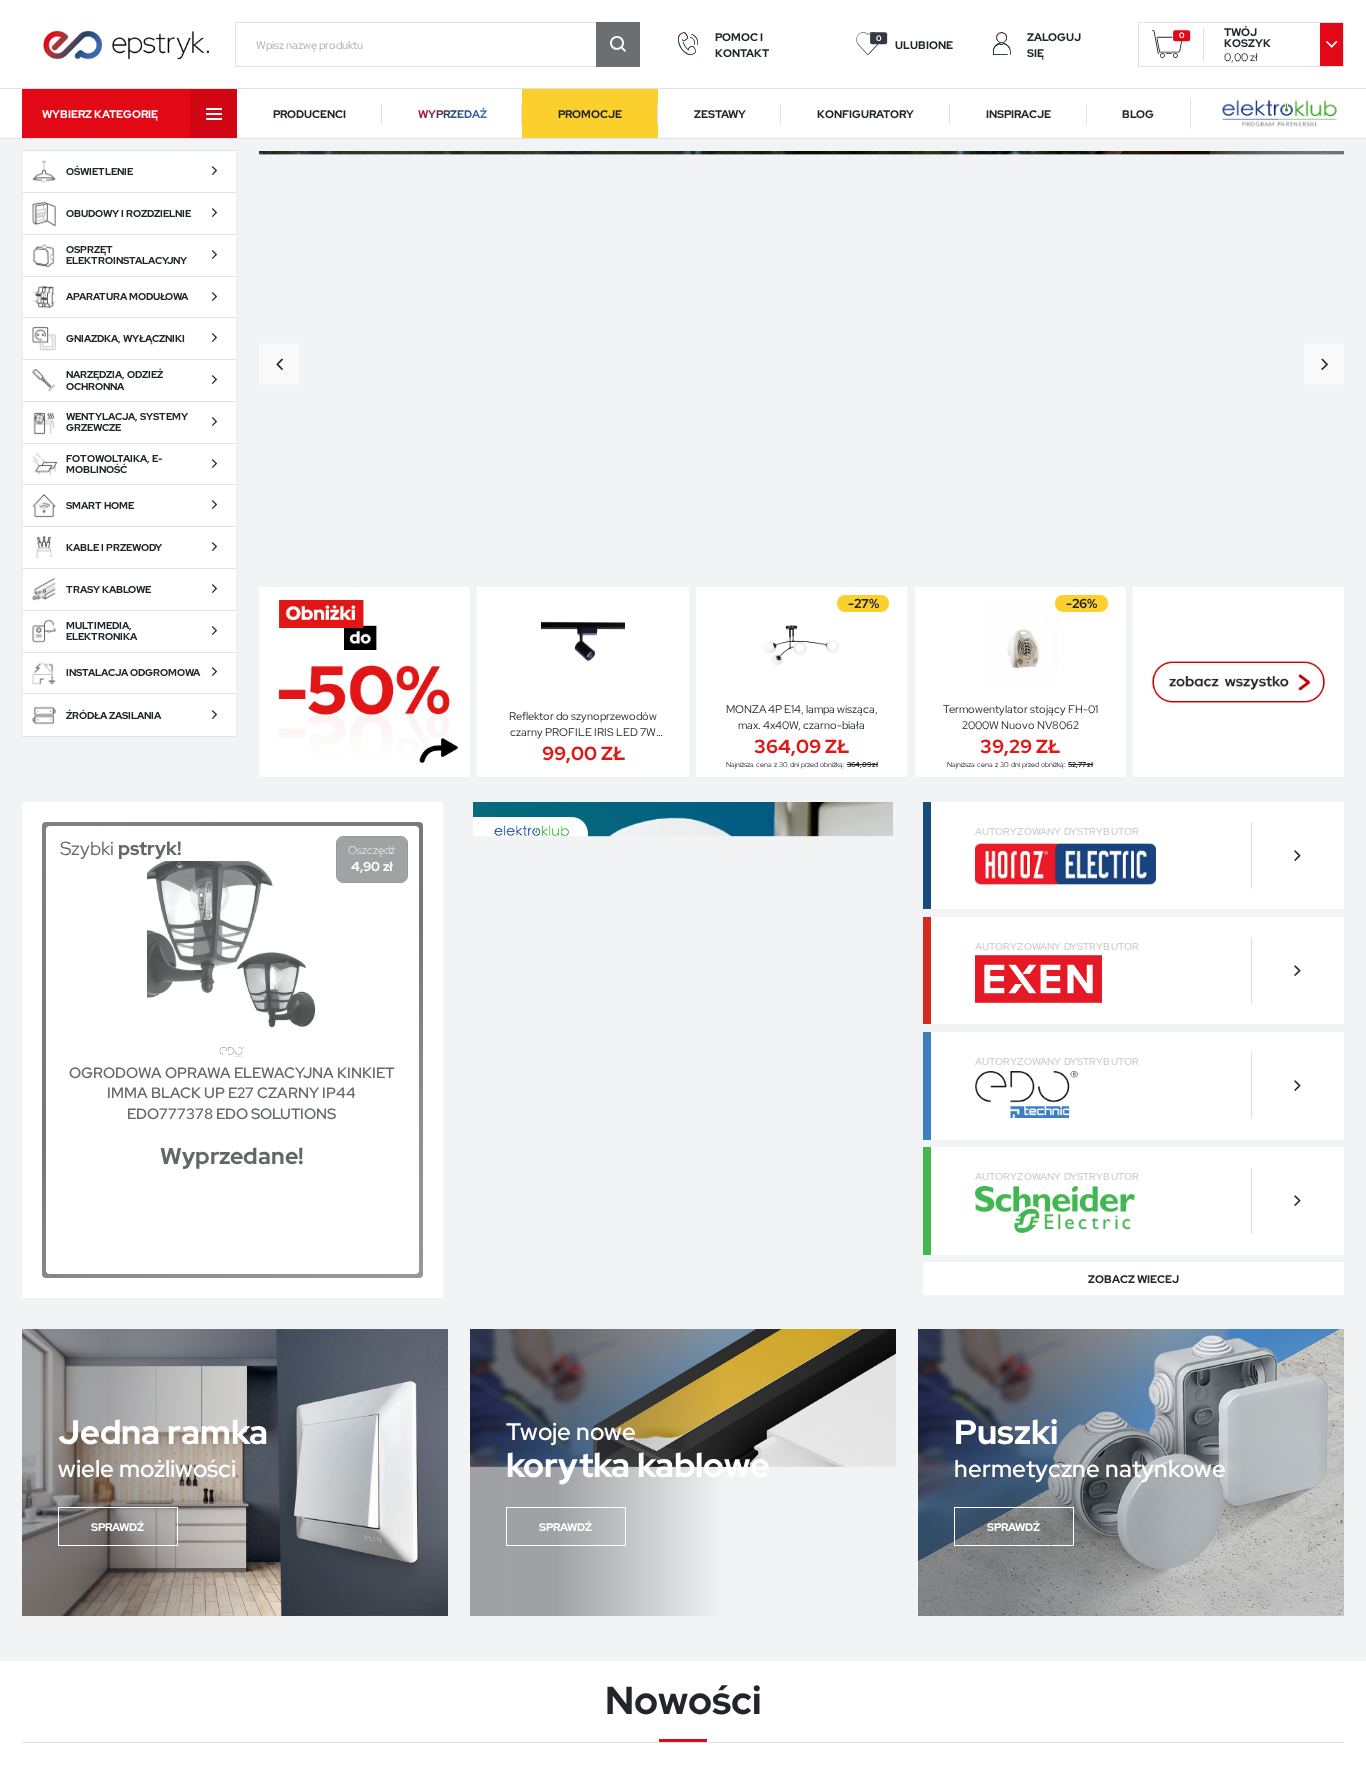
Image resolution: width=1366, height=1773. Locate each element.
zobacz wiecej (1133, 1278)
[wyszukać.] (618, 44)
